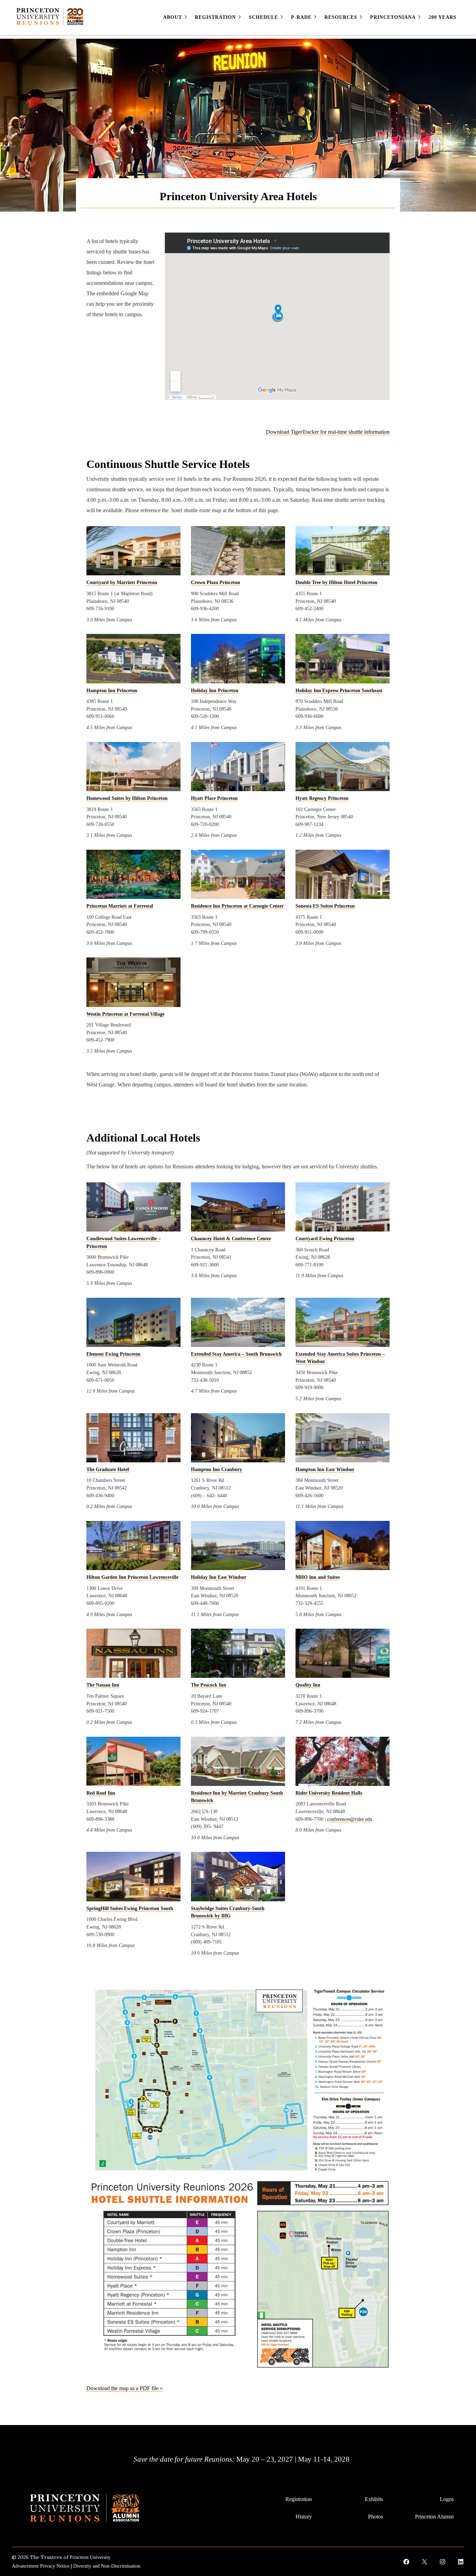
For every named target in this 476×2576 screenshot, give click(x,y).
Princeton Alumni (434, 2517)
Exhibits (374, 2499)
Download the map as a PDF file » (125, 2388)
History (304, 2517)
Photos (375, 2517)
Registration (299, 2499)
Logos (447, 2499)
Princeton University (90, 2557)
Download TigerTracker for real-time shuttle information (328, 432)
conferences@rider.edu (350, 1819)
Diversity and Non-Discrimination (107, 2566)
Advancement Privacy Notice (41, 2566)
